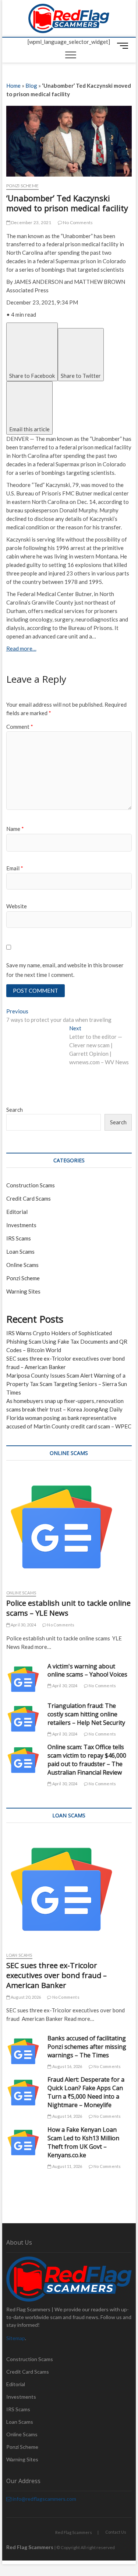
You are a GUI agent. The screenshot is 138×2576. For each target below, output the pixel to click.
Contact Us (116, 2532)
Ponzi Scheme (22, 186)
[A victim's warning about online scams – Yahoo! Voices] (23, 1679)
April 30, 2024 (23, 1625)
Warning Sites (23, 1291)
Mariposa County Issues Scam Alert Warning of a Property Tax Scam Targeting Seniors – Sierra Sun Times (67, 1384)
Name (15, 829)
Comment (20, 727)
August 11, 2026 (67, 2166)
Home (13, 86)
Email (15, 868)
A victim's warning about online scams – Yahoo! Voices (87, 1670)
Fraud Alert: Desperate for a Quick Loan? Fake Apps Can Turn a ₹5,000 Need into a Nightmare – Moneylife (86, 2092)
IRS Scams (19, 1238)
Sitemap (16, 2338)
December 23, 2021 (31, 222)
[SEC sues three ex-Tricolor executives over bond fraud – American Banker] (69, 1889)
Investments (21, 1225)
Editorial (17, 1212)
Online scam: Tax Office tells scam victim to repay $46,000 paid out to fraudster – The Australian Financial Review (87, 1760)
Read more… (21, 648)
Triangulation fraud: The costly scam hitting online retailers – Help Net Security (86, 1714)
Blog (31, 86)
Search (15, 1110)
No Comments (77, 222)
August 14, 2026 (67, 2116)
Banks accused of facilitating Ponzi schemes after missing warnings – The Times (87, 2047)
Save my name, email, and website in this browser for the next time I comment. (65, 970)
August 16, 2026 (67, 2066)
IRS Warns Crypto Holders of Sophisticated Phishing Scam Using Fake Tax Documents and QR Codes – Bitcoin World (67, 1341)
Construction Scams (31, 1185)
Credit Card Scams (29, 1198)
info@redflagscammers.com (44, 2499)
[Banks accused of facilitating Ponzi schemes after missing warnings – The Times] (23, 2051)
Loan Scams (20, 1252)
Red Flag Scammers (74, 2532)
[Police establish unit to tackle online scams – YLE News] (69, 1527)
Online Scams (22, 1265)
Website (17, 906)
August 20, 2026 (25, 1997)
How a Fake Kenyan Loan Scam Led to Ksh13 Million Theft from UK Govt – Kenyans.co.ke (83, 2142)
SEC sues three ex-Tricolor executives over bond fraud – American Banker (56, 1975)
